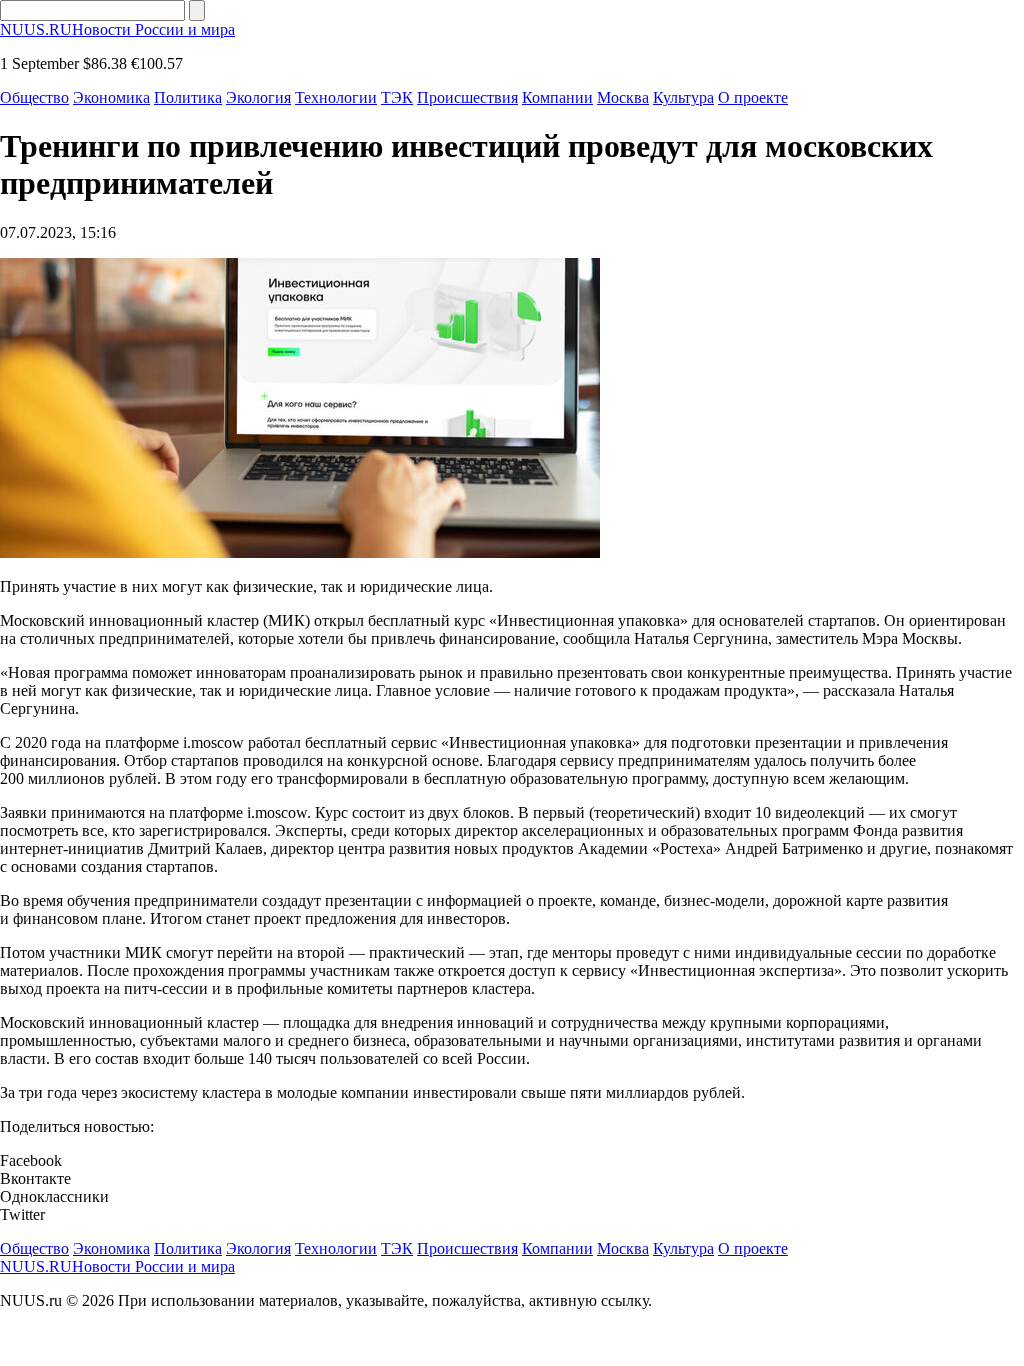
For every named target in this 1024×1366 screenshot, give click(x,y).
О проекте (753, 97)
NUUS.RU (117, 29)
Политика (188, 97)
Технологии (336, 97)
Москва (623, 97)
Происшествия (467, 97)
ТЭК (397, 97)
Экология (258, 97)
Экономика (111, 97)
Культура (683, 97)
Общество (34, 97)
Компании (557, 97)
